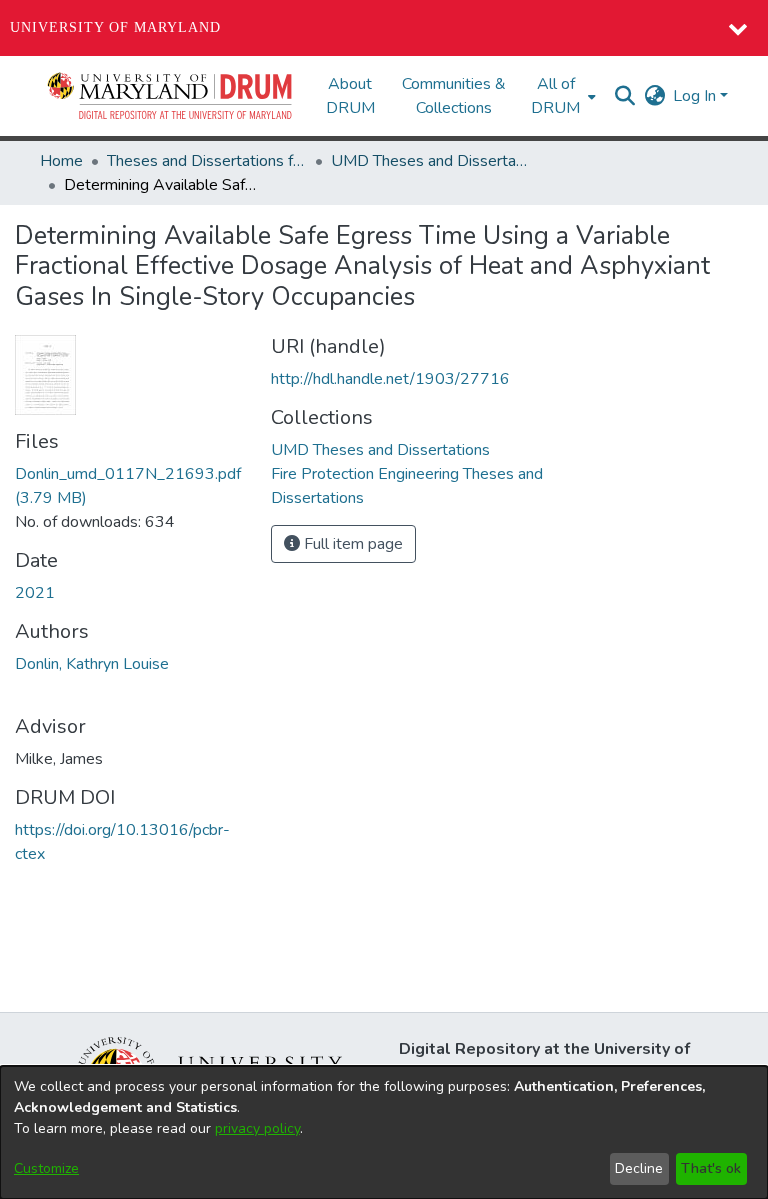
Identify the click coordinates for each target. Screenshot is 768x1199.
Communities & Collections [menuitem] (454, 96)
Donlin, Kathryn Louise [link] (92, 664)
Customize (46, 1168)
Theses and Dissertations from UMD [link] (207, 161)
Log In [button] (696, 96)
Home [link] (61, 161)
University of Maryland (115, 27)
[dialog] (384, 1132)
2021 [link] (35, 593)
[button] (171, 96)
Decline (639, 1168)
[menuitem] (561, 96)
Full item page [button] (351, 544)
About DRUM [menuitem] (350, 96)
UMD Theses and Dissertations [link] (431, 161)
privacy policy (257, 1128)
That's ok (711, 1168)
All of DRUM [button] (555, 96)
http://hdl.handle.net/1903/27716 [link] (390, 379)
